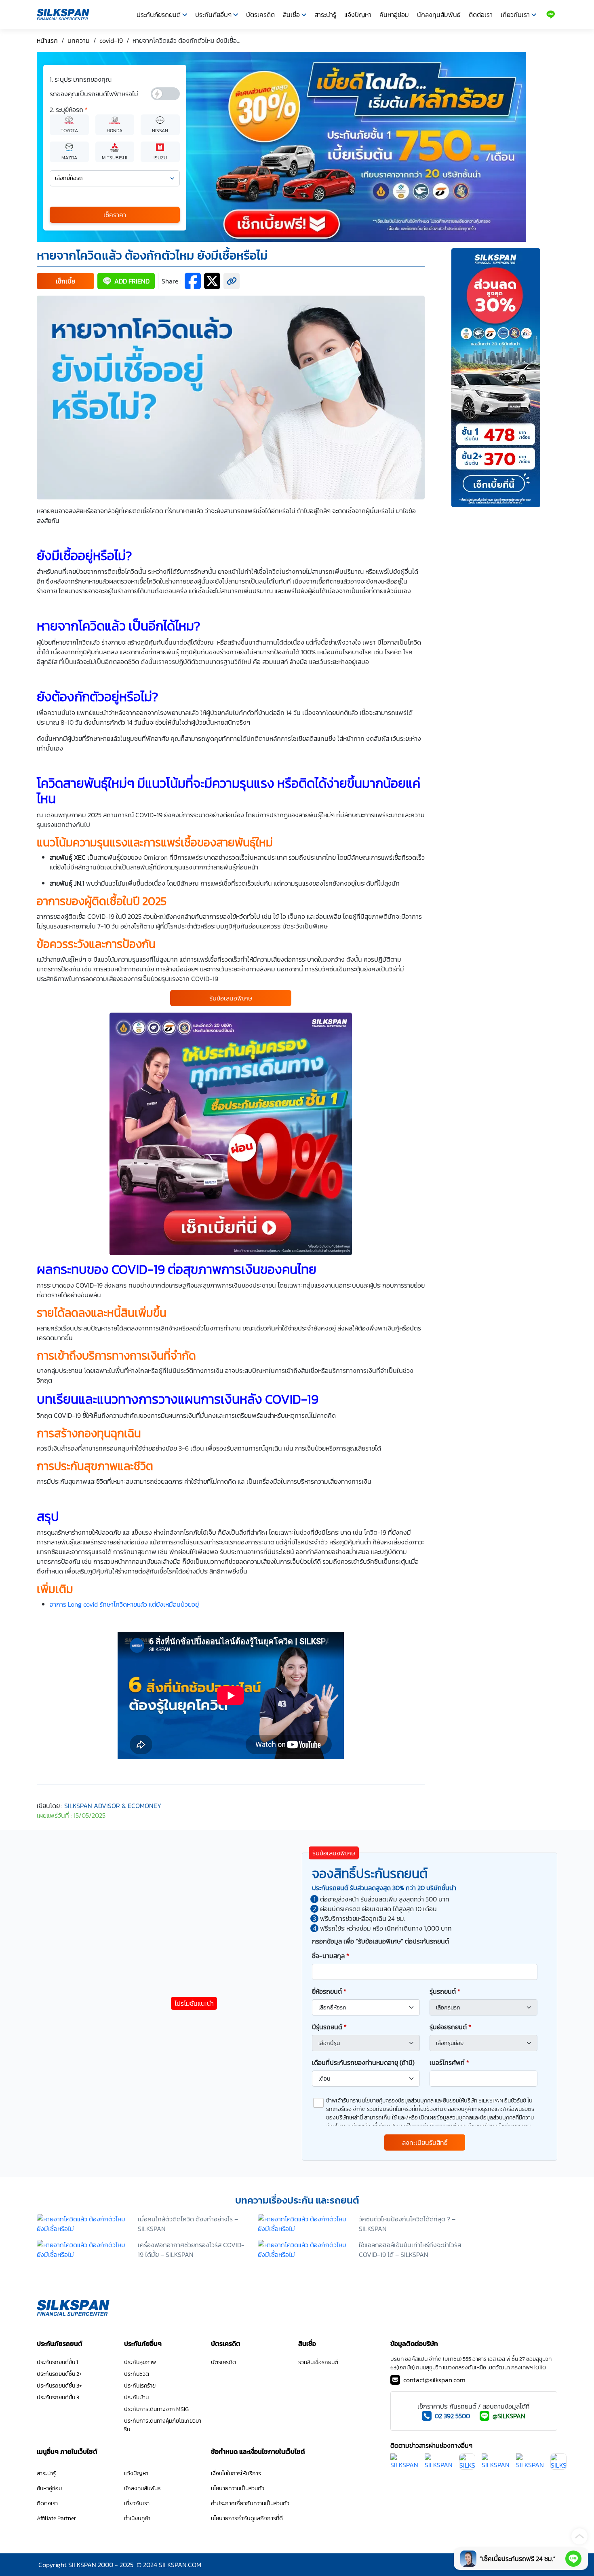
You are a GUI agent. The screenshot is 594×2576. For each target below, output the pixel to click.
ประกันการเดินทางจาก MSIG (156, 2409)
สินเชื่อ (291, 15)
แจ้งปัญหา (358, 15)
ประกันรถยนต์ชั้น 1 (57, 2362)
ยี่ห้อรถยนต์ (329, 1991)
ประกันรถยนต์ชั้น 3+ (59, 2386)
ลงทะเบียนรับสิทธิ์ (425, 2142)
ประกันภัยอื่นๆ (213, 15)
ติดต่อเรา (481, 15)
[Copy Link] (232, 281)
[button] (65, 281)
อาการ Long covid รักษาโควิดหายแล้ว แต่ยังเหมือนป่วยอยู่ (124, 1604)
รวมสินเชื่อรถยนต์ (318, 2362)
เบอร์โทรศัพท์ (449, 2062)
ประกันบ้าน (136, 2397)
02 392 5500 (452, 2416)
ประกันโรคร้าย (140, 2386)
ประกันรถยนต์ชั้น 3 (58, 2397)
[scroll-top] (579, 2536)
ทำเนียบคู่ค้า (137, 2518)
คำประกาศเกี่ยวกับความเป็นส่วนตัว (250, 2503)
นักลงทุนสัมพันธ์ (439, 15)
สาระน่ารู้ (325, 15)
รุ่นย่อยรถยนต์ (450, 2027)
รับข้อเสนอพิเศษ (231, 998)
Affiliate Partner (56, 2518)
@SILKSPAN (509, 2416)
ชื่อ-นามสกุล (331, 1956)
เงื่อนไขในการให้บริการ (236, 2473)
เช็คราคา (115, 215)
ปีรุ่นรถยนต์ (329, 2027)
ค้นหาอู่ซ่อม (394, 15)
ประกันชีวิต (137, 2374)
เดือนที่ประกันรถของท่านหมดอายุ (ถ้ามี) (363, 2062)
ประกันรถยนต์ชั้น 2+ (59, 2374)
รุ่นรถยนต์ (445, 1991)
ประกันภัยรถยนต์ (159, 15)
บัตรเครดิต (260, 15)
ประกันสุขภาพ (140, 2362)
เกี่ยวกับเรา (515, 15)
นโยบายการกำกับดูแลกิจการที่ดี (247, 2518)
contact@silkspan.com (434, 2380)
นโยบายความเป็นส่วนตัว (238, 2488)
